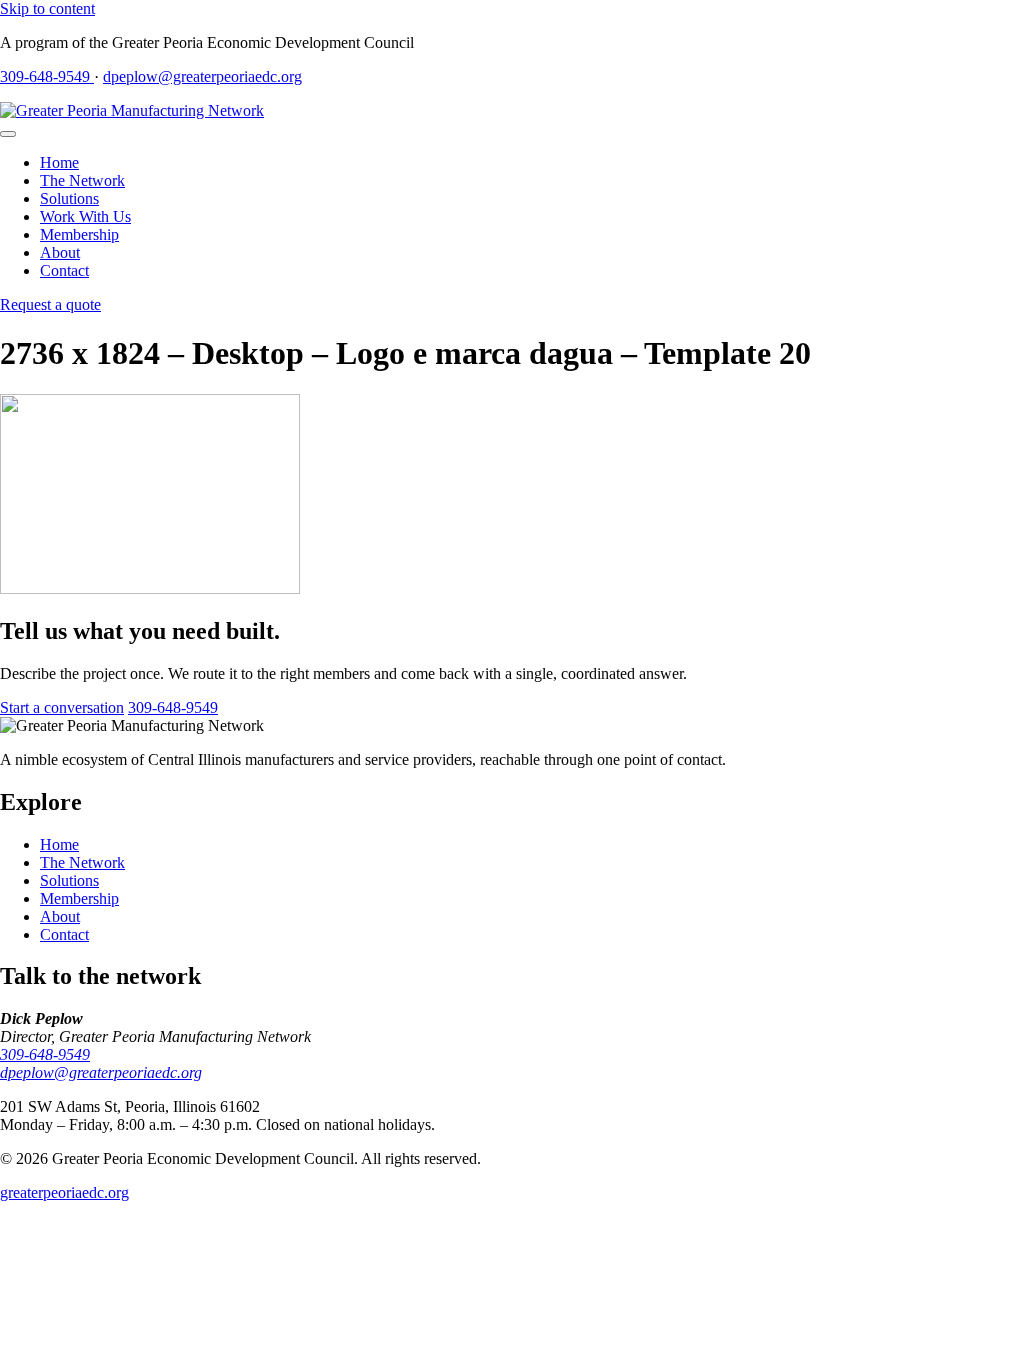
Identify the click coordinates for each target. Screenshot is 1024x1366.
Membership (79, 234)
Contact (64, 270)
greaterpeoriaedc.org (64, 1192)
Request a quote (50, 304)
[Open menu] (8, 134)
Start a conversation (62, 707)
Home (59, 162)
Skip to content (47, 8)
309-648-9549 (47, 76)
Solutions (69, 198)
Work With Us (85, 216)
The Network (82, 180)
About (60, 252)
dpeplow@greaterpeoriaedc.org (202, 76)
